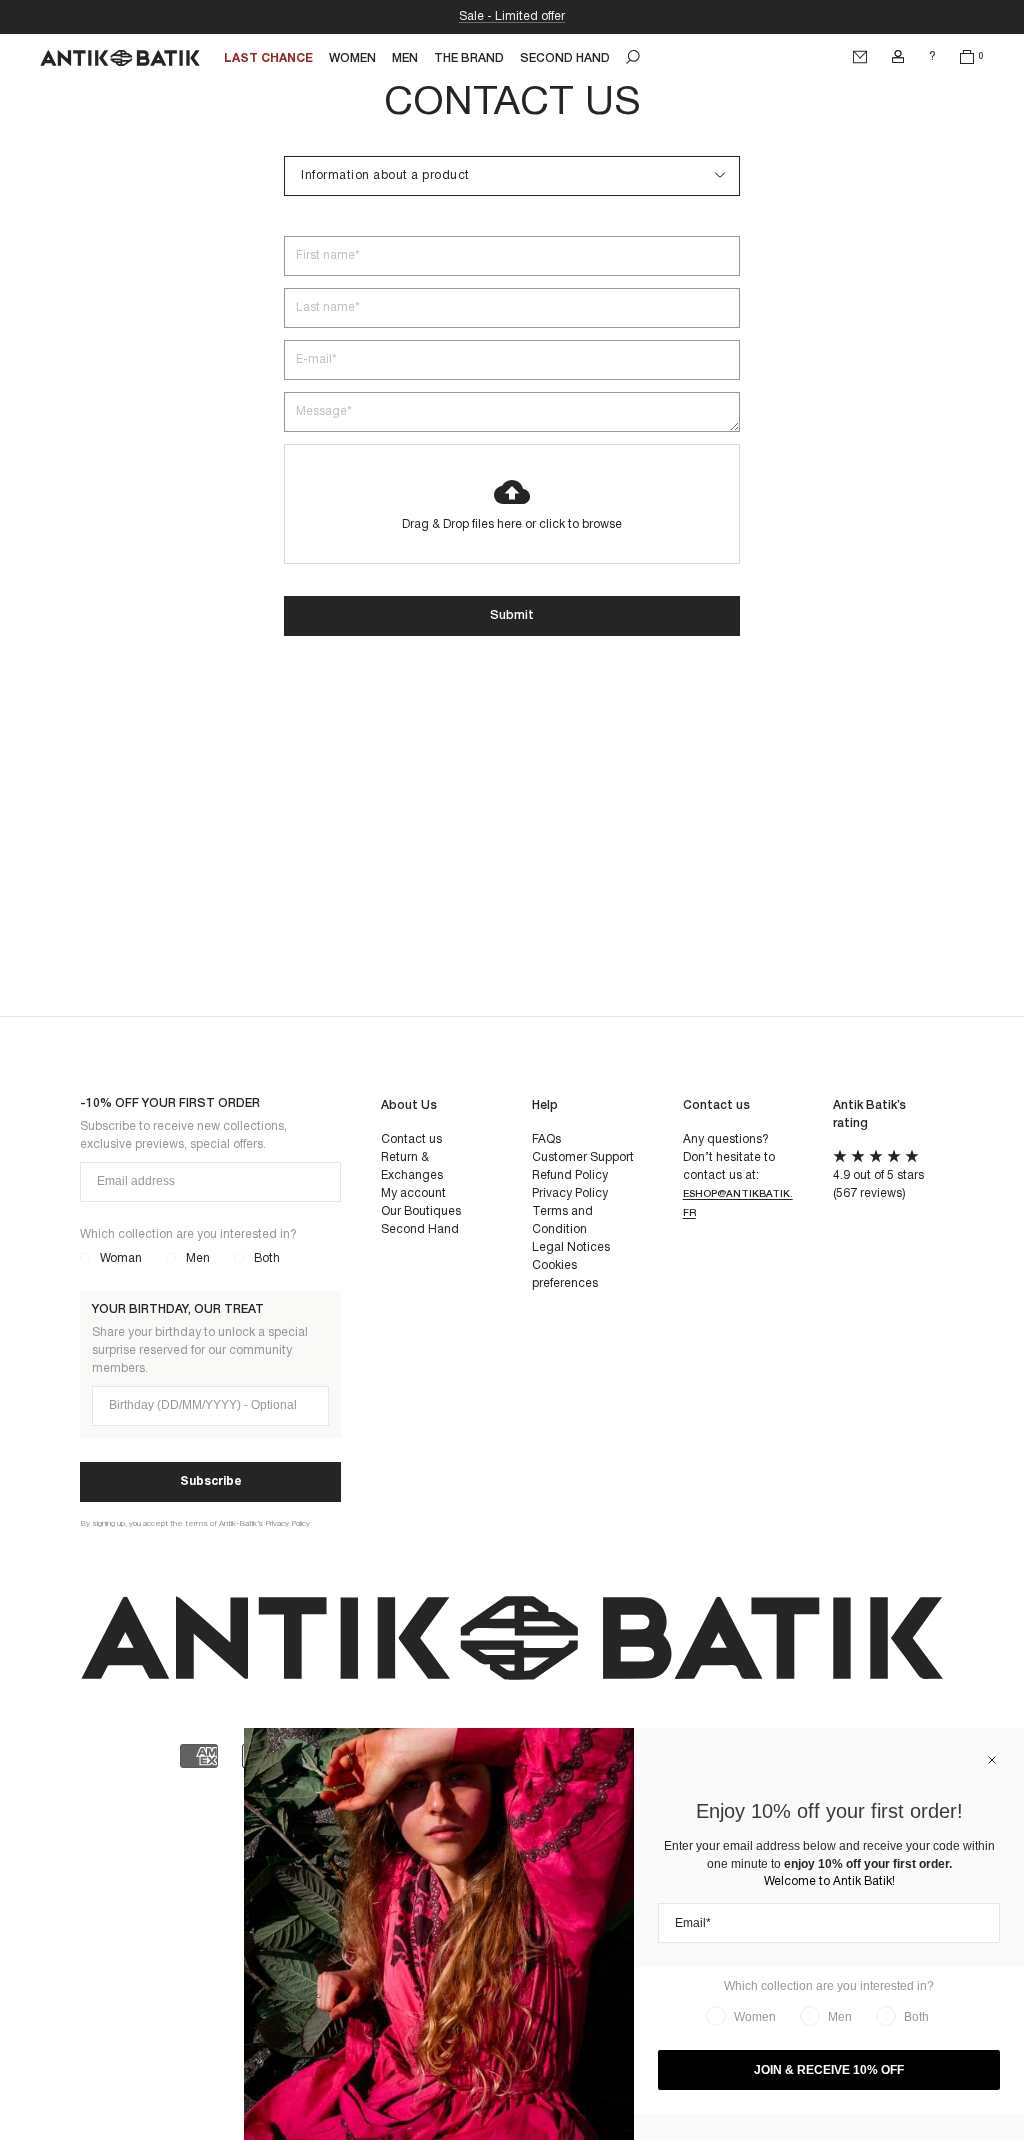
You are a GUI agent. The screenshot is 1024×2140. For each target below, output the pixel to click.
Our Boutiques (421, 1211)
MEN (405, 58)
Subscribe (211, 1481)
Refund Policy (570, 1175)
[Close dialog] (992, 1760)
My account (413, 1193)
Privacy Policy (570, 1193)
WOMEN (352, 58)
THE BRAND (469, 58)
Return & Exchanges (412, 1166)
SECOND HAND (565, 58)
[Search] (633, 57)
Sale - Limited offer (512, 16)
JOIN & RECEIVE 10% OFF (829, 2070)
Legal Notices (571, 1247)
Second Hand (420, 1229)
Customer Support (583, 1157)
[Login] (898, 57)
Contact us (411, 1139)
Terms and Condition (562, 1220)
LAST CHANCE (268, 58)
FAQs (546, 1139)
